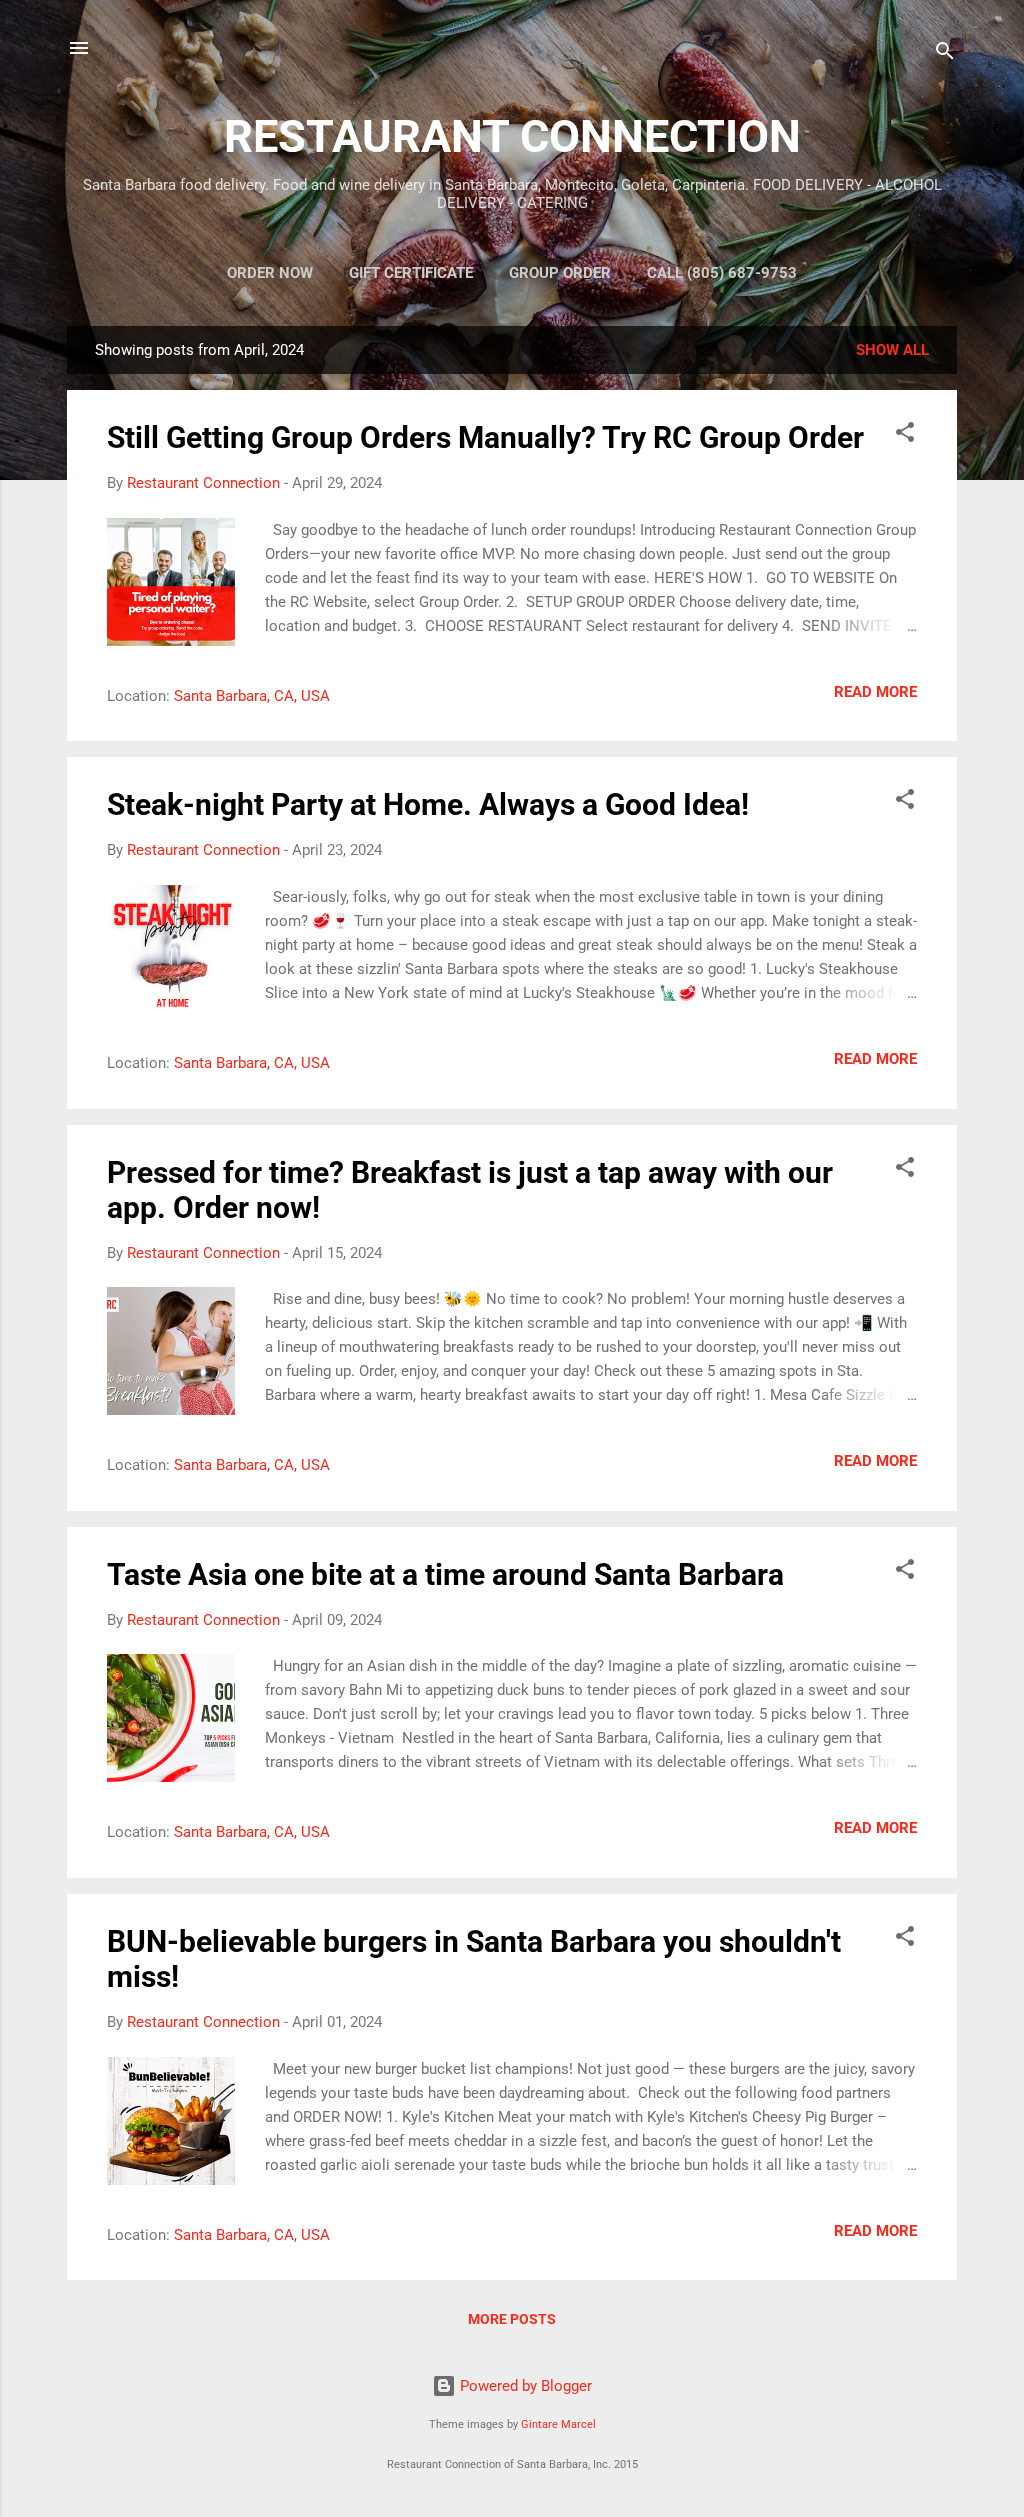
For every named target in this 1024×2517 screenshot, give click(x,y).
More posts (512, 2319)
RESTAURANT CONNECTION (512, 136)
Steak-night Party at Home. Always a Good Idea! (428, 804)
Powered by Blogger (524, 2386)
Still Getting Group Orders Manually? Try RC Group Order (485, 437)
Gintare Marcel (558, 2424)
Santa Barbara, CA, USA (252, 696)
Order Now (270, 273)
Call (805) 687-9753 (722, 273)
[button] (905, 435)
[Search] (945, 54)
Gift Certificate (411, 273)
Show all (892, 350)
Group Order (560, 273)
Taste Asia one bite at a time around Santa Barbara (445, 1574)
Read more (875, 692)
